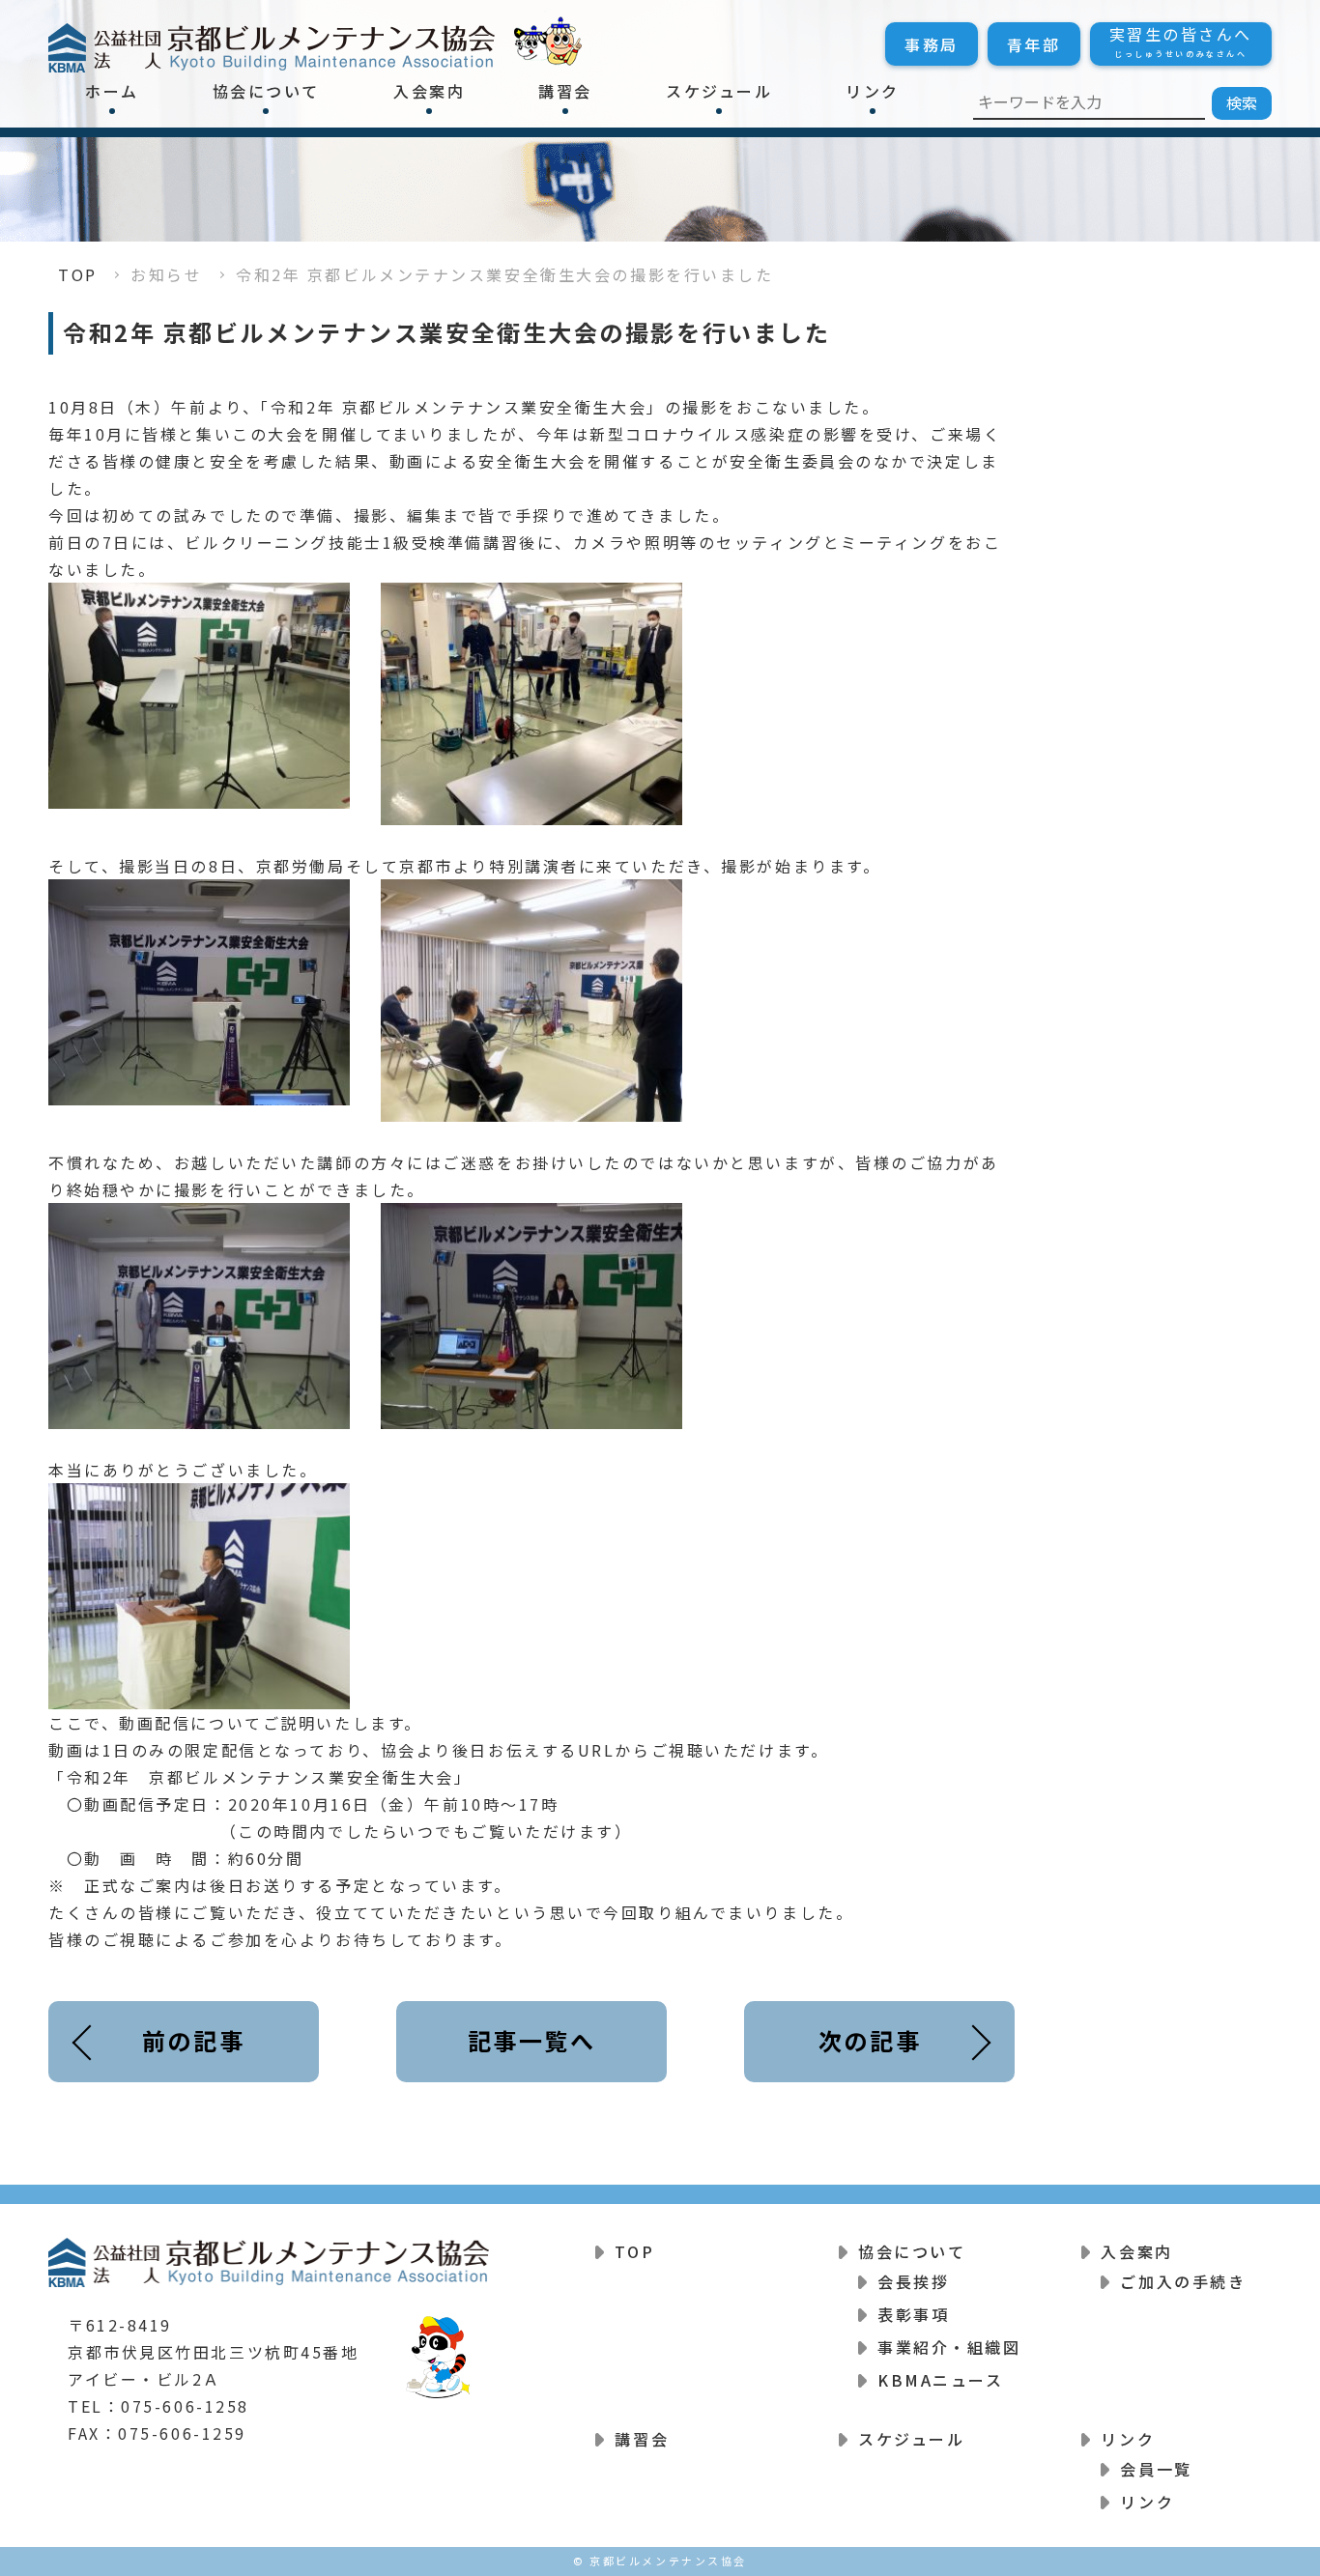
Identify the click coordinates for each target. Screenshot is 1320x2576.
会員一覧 (1156, 2469)
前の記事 (193, 2040)
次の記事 (870, 2040)
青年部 (1034, 44)
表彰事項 (913, 2314)
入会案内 (429, 91)
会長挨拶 (913, 2281)
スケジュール (719, 91)
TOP (78, 274)
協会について (266, 91)
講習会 (565, 91)
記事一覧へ (532, 2040)
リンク (873, 91)
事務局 (932, 44)
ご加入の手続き (1183, 2281)
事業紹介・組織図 (949, 2347)
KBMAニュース (940, 2380)
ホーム (112, 91)
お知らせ (166, 274)
